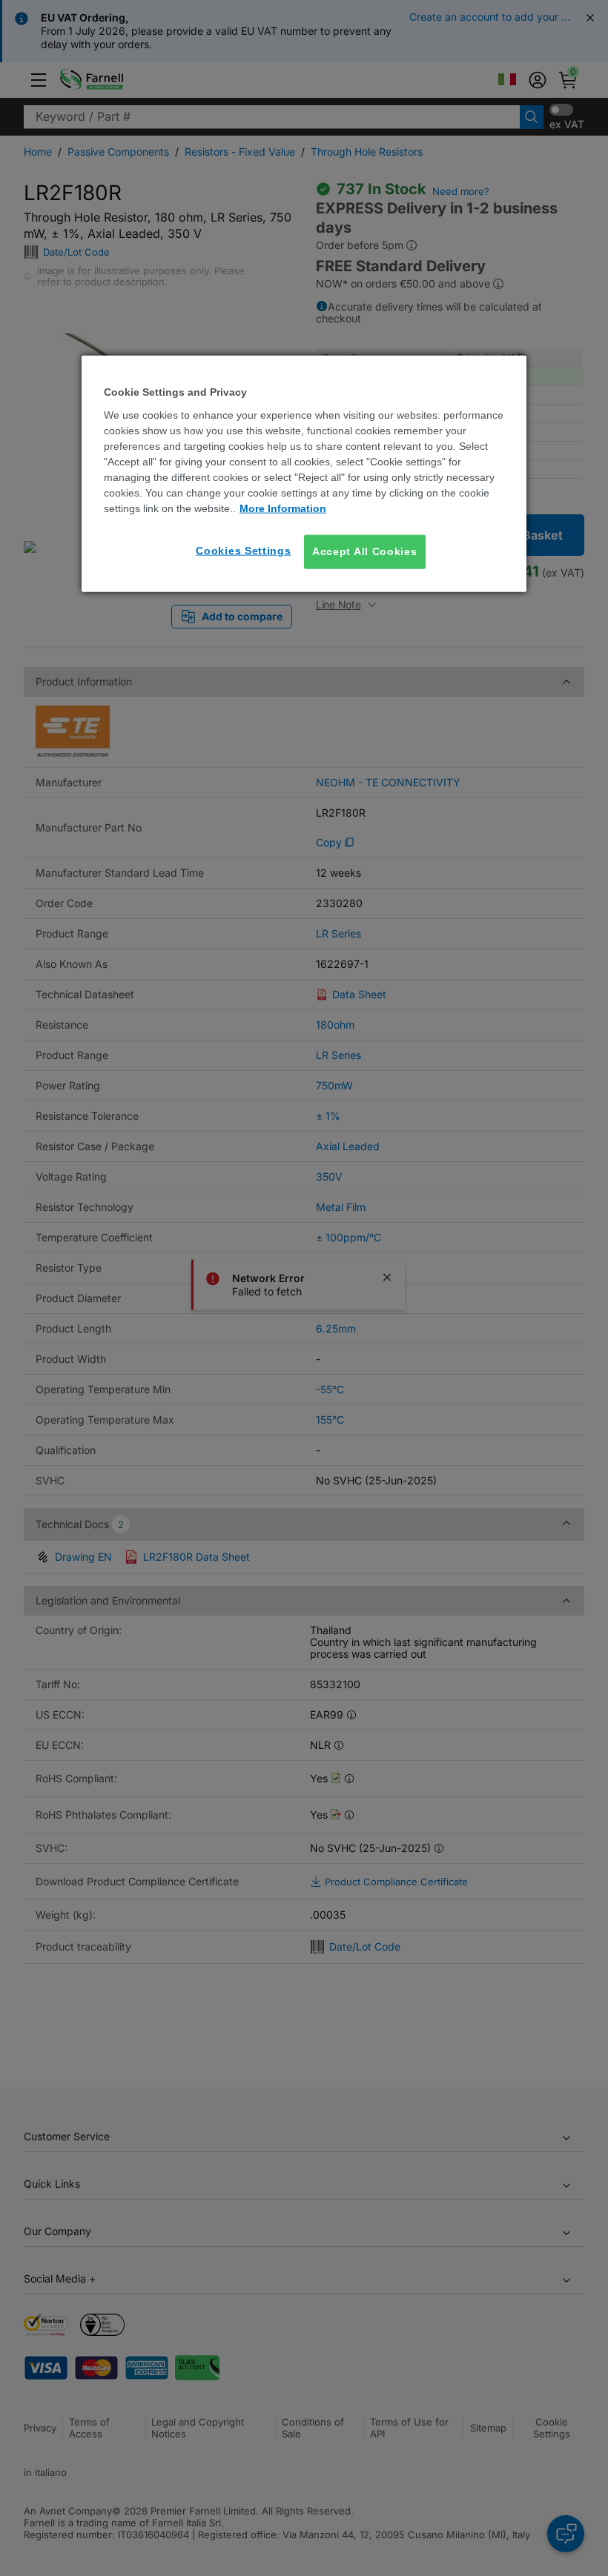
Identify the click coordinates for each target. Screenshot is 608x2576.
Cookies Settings (243, 551)
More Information (283, 508)
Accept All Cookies (365, 551)
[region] (304, 474)
